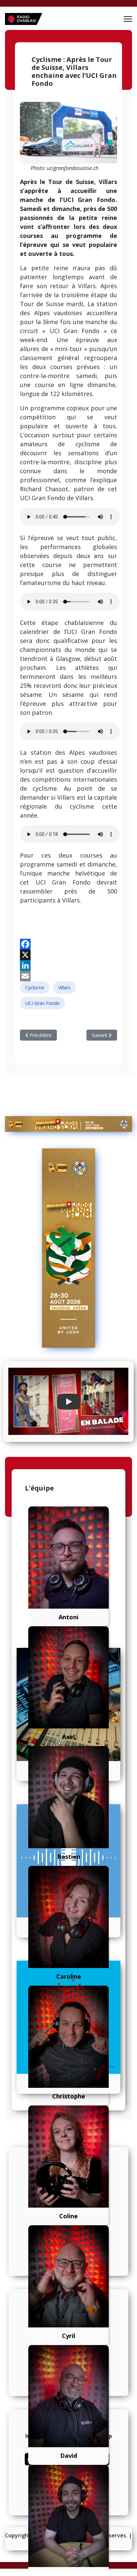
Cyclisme (35, 988)
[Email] (68, 976)
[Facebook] (68, 944)
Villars (64, 988)
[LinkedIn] (68, 965)
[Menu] (128, 19)
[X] (68, 955)
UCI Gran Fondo (43, 1003)
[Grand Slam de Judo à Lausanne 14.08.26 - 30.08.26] (68, 1124)
